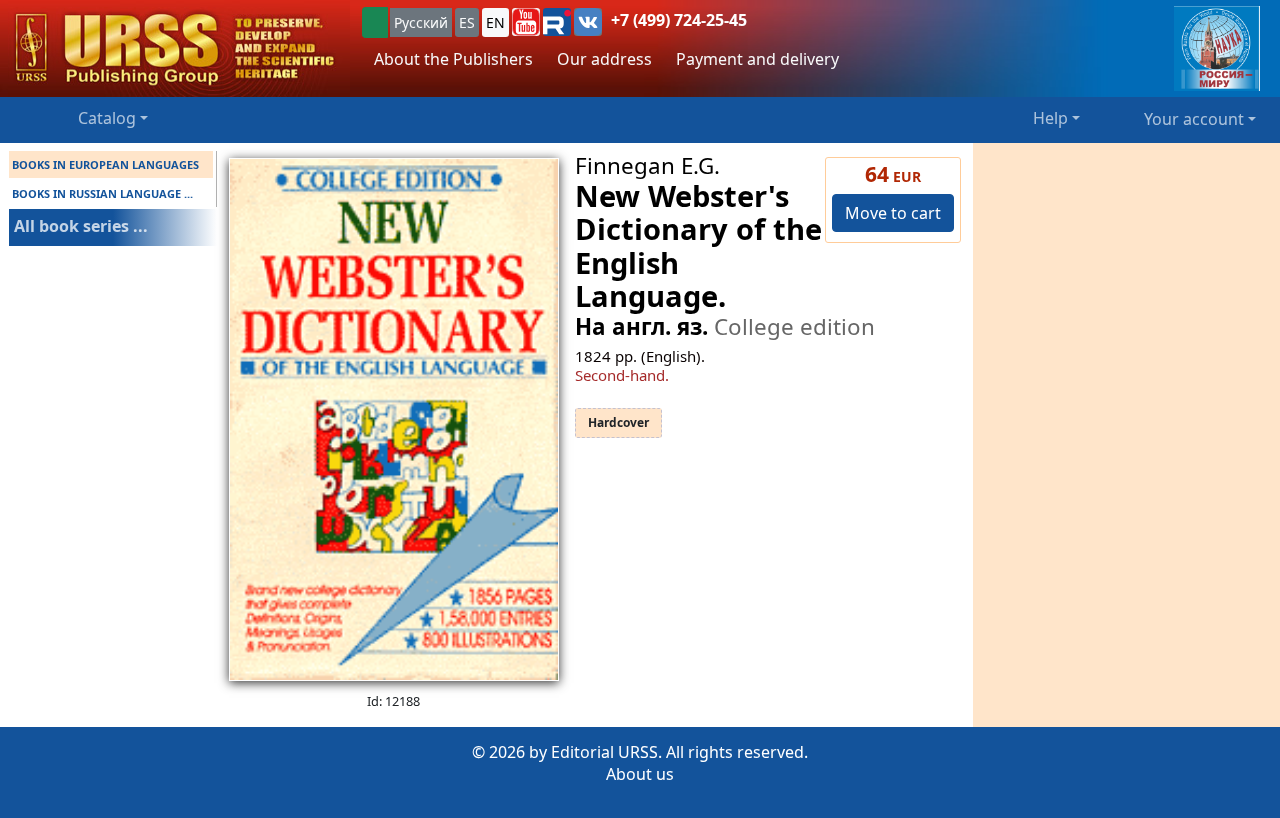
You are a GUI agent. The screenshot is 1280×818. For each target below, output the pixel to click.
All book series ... (81, 226)
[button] (526, 22)
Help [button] (1050, 118)
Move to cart (893, 213)
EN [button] (495, 22)
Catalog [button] (107, 118)
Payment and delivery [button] (757, 59)
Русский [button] (421, 22)
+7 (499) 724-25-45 (679, 20)
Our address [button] (604, 59)
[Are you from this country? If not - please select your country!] (375, 22)
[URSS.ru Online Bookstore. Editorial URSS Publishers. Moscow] (175, 48)
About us (640, 774)
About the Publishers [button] (453, 59)
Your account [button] (1194, 119)
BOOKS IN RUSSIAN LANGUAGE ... (102, 193)
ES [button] (467, 22)
